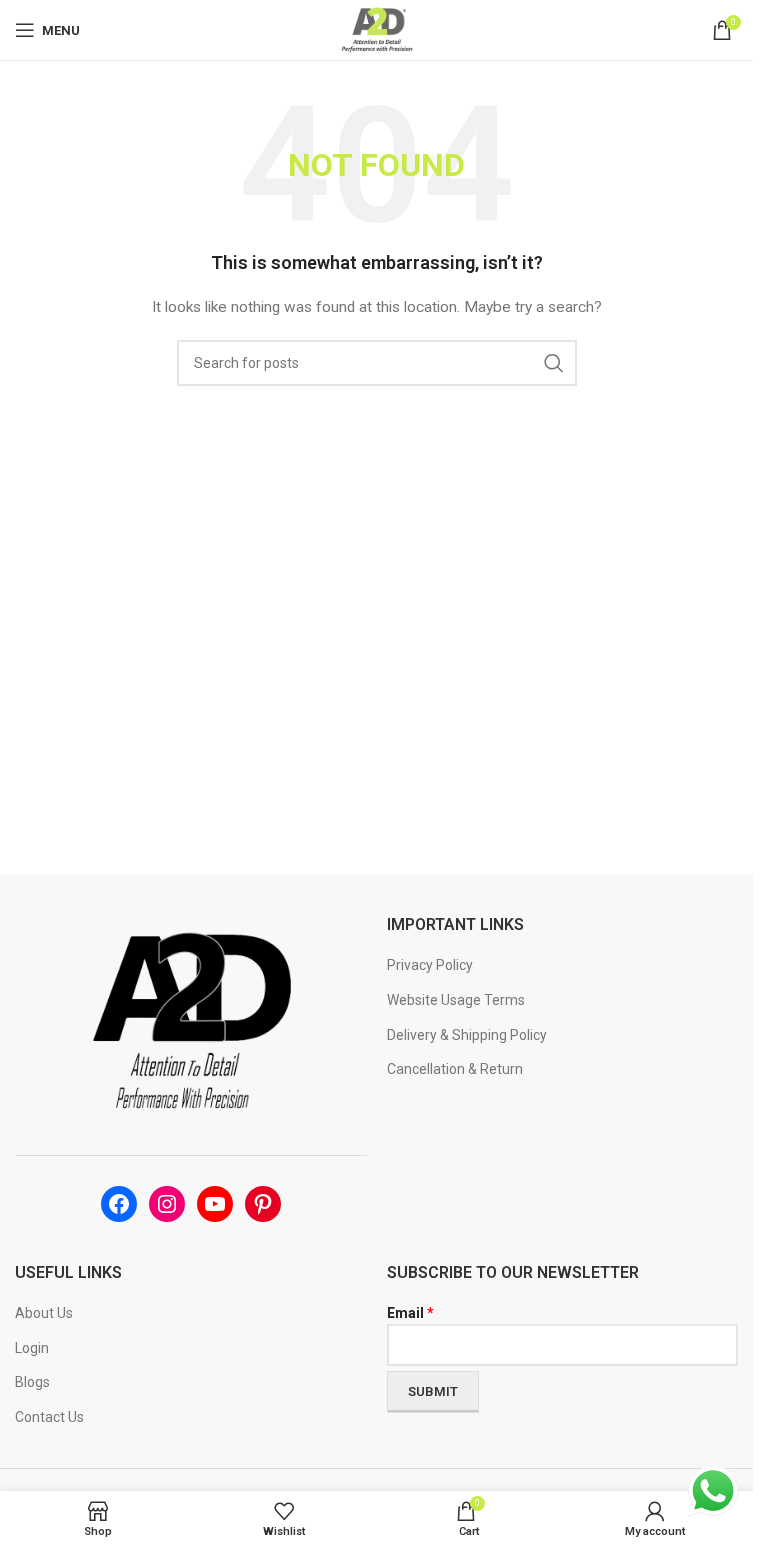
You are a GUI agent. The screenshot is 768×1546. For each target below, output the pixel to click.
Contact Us (49, 1417)
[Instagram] (167, 1204)
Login (32, 1348)
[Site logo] (377, 29)
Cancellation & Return (455, 1069)
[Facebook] (119, 1204)
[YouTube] (215, 1204)
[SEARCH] (554, 363)
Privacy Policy (430, 965)
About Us (44, 1313)
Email (410, 1313)
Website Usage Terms (456, 1000)
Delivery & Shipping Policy (467, 1035)
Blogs (32, 1382)
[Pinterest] (263, 1204)
